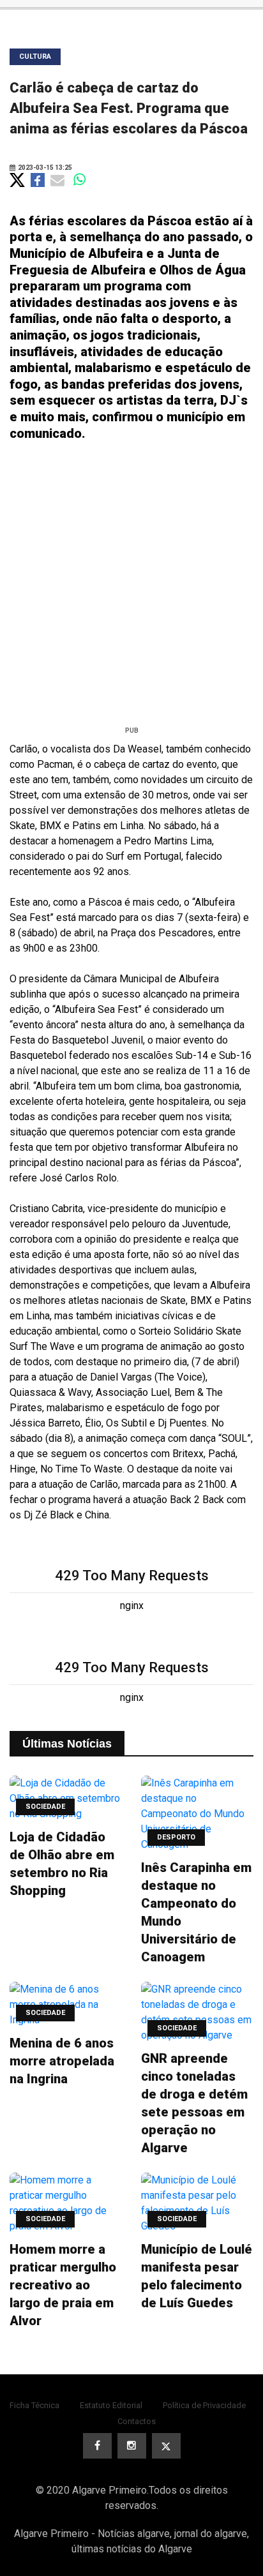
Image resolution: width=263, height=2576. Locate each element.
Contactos (137, 2421)
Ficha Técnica (34, 2405)
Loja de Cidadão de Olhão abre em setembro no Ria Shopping (62, 1864)
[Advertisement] (131, 588)
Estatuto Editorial (111, 2405)
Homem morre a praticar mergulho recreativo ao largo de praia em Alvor (63, 2285)
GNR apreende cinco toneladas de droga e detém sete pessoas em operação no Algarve (194, 2103)
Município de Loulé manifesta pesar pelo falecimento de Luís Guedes (197, 2276)
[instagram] (132, 2446)
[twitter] (166, 2446)
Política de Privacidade (204, 2405)
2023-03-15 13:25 (44, 168)
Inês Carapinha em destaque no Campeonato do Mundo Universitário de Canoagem (196, 1912)
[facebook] (97, 2446)
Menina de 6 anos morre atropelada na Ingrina (62, 2061)
